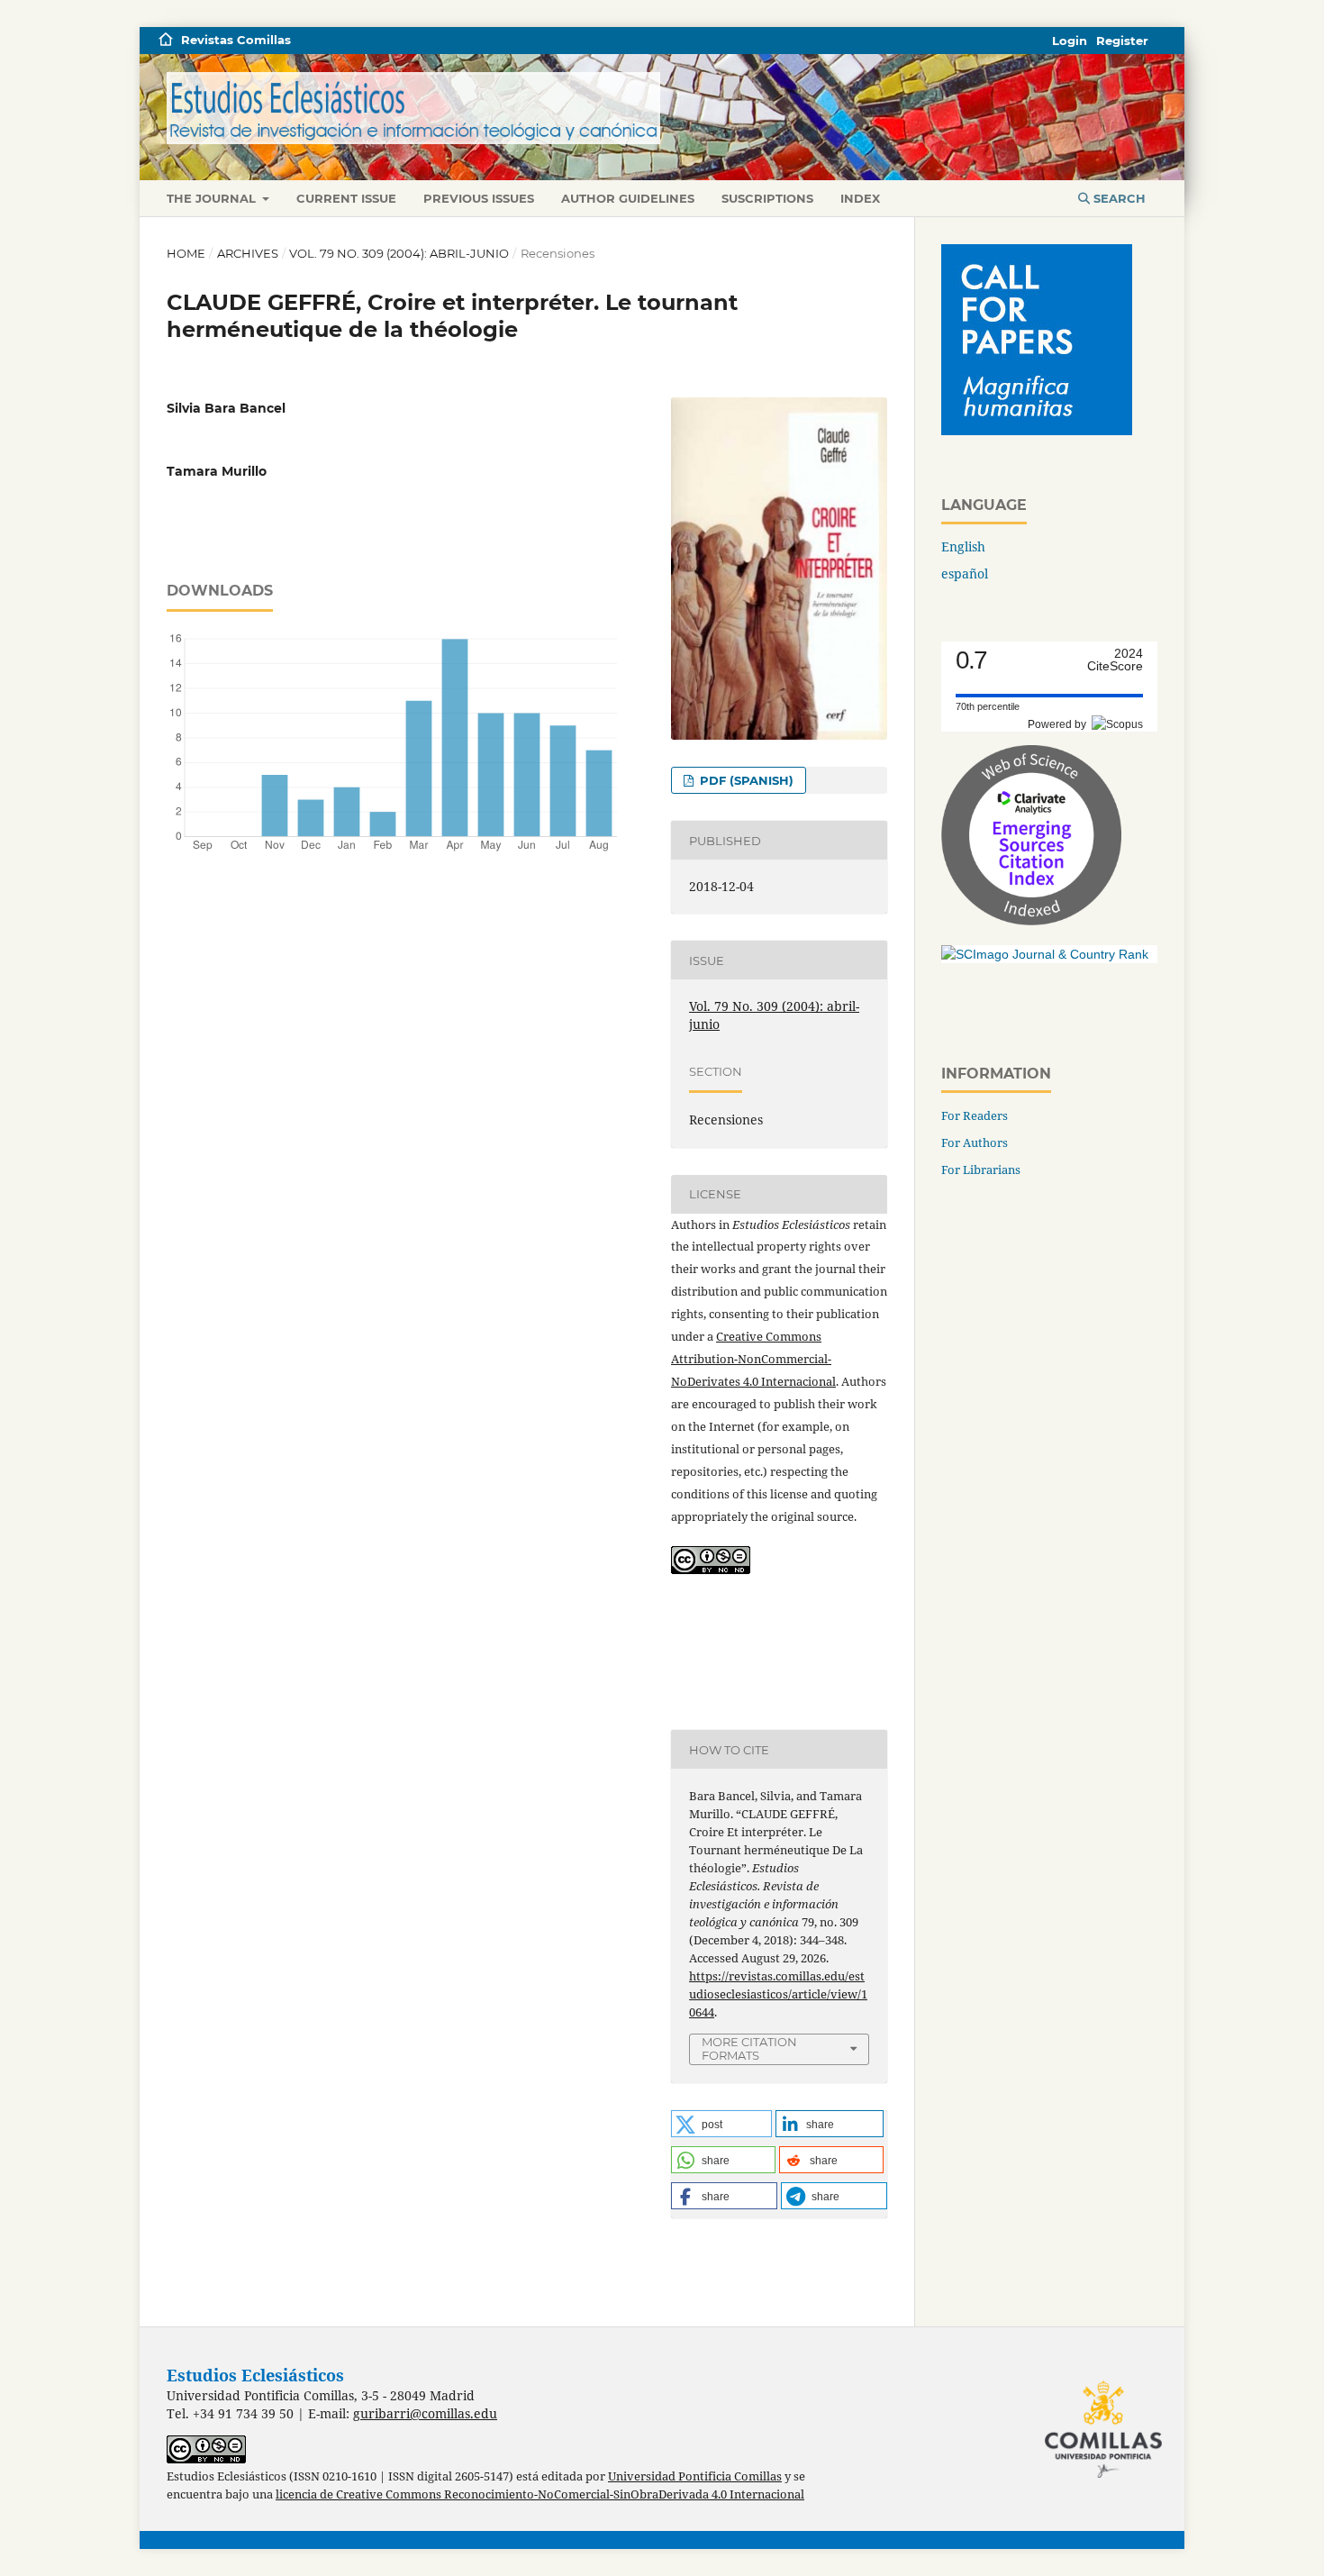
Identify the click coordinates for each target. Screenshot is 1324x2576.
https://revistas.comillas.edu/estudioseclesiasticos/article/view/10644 (778, 1994)
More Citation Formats (749, 2048)
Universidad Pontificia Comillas (695, 2476)
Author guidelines (628, 198)
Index (860, 198)
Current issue (346, 198)
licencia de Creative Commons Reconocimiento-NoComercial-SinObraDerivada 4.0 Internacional (540, 2494)
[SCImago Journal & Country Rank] (1045, 954)
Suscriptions (767, 198)
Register (1122, 41)
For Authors (975, 1142)
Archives (248, 253)
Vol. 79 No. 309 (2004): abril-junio (399, 253)
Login (1070, 41)
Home (186, 253)
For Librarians (981, 1170)
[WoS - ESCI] (1031, 920)
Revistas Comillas (236, 40)
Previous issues (479, 198)
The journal (213, 198)
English (963, 546)
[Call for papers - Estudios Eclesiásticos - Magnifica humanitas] (1037, 430)
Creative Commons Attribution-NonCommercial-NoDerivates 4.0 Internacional (753, 1359)
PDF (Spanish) (745, 780)
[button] (721, 2124)
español (965, 573)
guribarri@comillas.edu (425, 2413)
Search (1118, 198)
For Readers (975, 1115)
